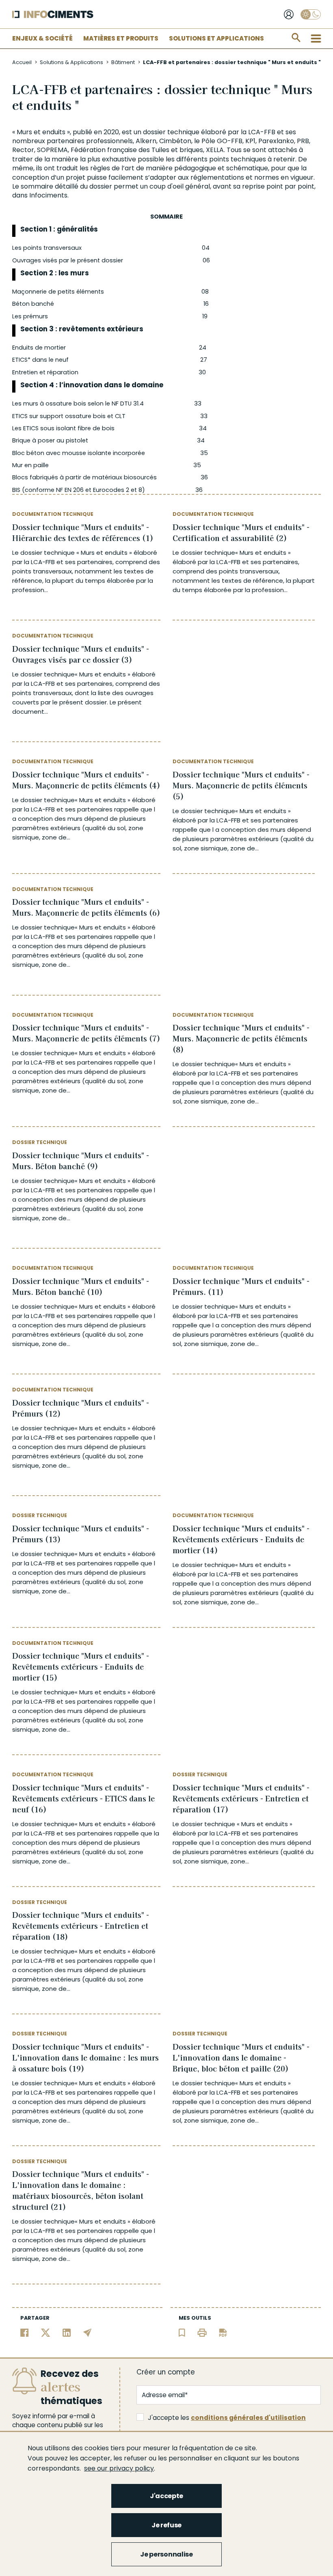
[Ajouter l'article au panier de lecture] (182, 2332)
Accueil (22, 62)
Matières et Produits (121, 38)
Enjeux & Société (42, 38)
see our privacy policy (119, 2468)
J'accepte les (227, 2418)
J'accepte (166, 2496)
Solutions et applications (216, 38)
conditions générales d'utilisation (248, 2418)
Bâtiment (123, 62)
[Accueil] (53, 14)
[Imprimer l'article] (202, 2332)
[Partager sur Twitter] (46, 2332)
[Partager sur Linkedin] (67, 2332)
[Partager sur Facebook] (25, 2332)
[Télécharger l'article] (223, 2332)
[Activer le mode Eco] (311, 14)
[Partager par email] (88, 2332)
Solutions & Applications (71, 62)
